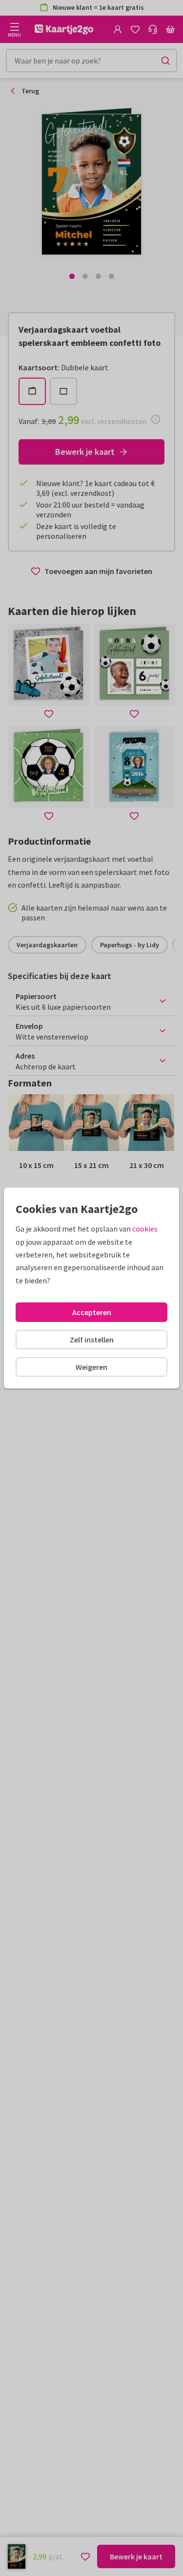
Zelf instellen (92, 1340)
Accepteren (92, 1312)
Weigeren (91, 1367)
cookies (145, 1229)
